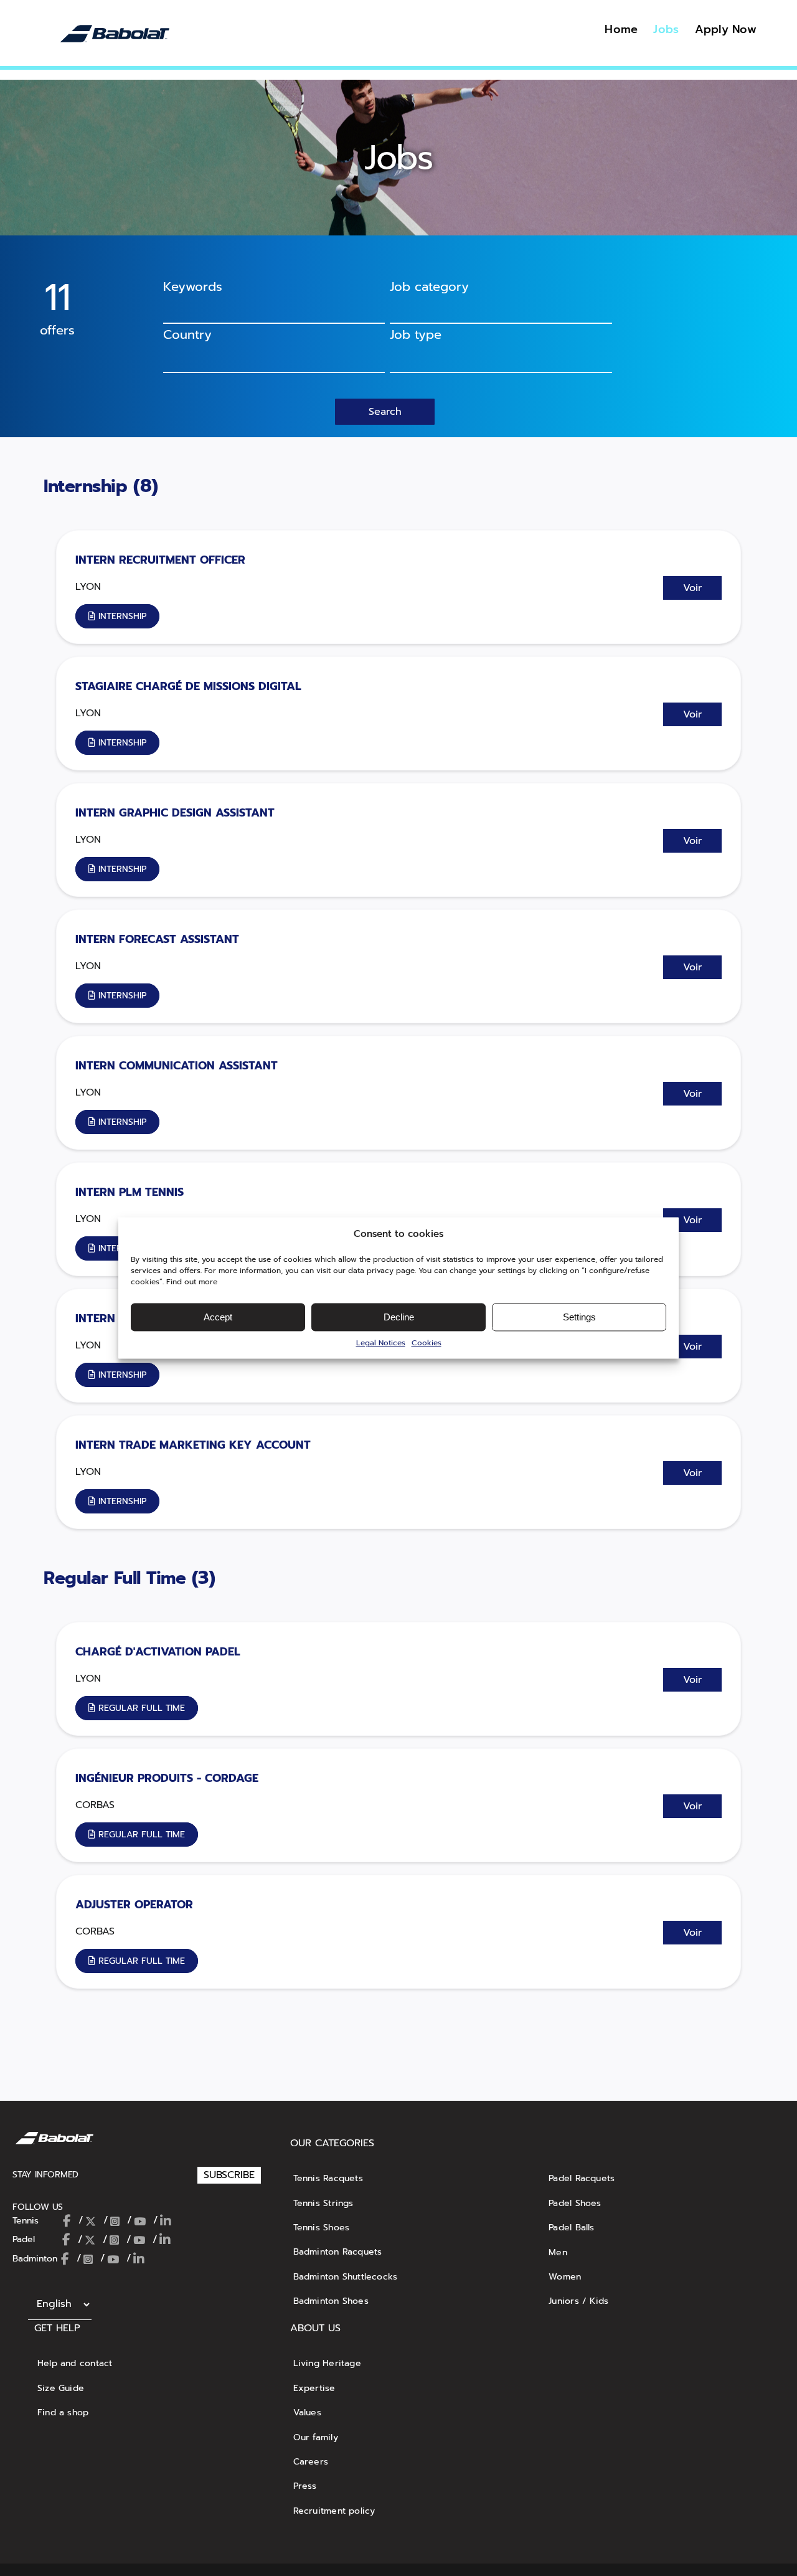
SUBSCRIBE (229, 2175)
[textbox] (268, 356)
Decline (399, 1317)
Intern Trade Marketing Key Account (193, 1445)
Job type (416, 334)
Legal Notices (381, 1343)
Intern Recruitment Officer (160, 560)
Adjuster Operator (134, 1905)
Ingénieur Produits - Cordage (167, 1778)
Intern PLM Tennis (130, 1192)
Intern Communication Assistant (177, 1066)
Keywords (193, 286)
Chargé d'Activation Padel (158, 1652)
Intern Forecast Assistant (157, 939)
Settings (579, 1317)
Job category (429, 286)
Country (187, 334)
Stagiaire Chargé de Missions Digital (188, 686)
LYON (88, 587)
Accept (218, 1317)
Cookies (427, 1343)
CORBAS (95, 1805)
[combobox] (501, 310)
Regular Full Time (118, 1578)
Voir (692, 588)
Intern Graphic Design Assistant (175, 813)
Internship (88, 486)
